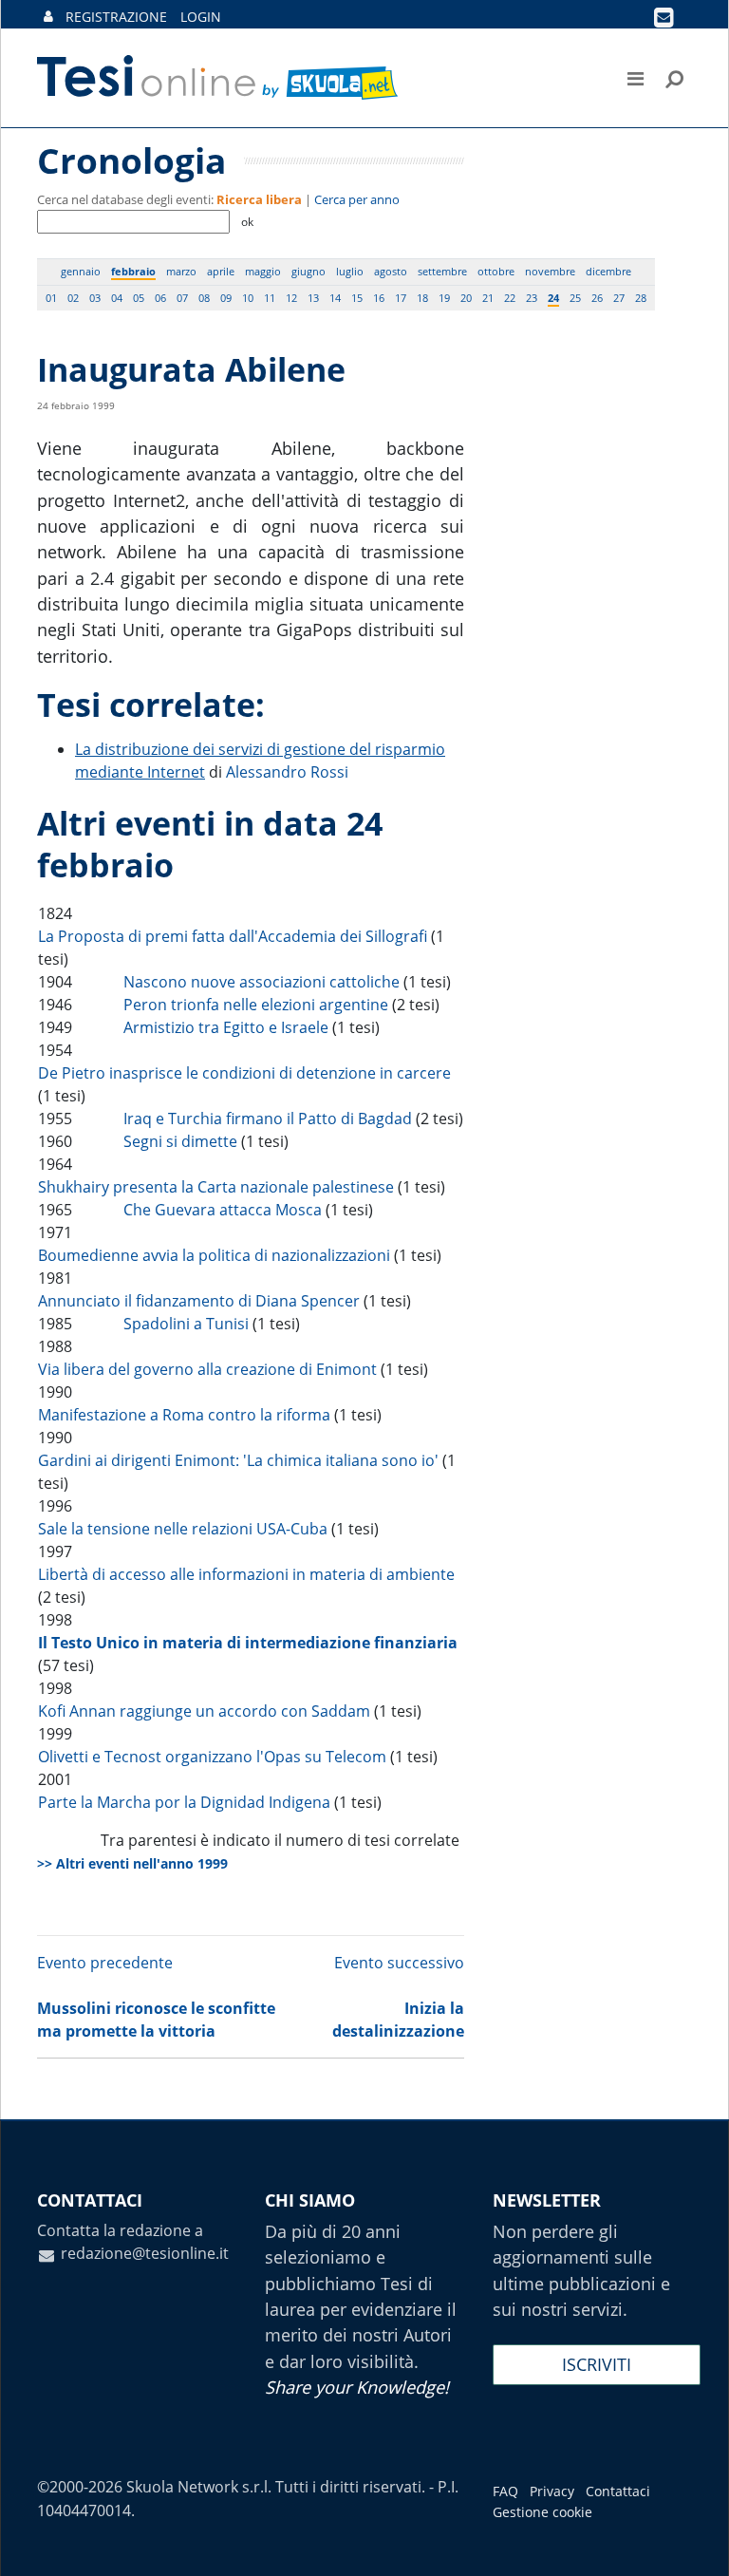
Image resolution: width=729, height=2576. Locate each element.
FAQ (505, 2491)
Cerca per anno (357, 199)
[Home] (219, 78)
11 (270, 298)
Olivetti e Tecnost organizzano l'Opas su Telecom (212, 1757)
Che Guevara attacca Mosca (223, 1210)
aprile (221, 271)
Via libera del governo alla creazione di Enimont (207, 1369)
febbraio (133, 271)
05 (139, 298)
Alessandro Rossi (287, 772)
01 (51, 298)
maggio (263, 271)
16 (379, 298)
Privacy (552, 2491)
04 (117, 298)
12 (291, 298)
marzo (181, 271)
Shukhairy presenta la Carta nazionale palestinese (216, 1187)
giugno (308, 271)
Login (201, 17)
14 (335, 298)
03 (95, 298)
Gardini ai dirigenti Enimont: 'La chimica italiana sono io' (238, 1460)
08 (204, 298)
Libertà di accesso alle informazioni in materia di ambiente (246, 1574)
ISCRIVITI (597, 2364)
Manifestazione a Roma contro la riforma (184, 1415)
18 (422, 298)
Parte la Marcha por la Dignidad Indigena (184, 1802)
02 (73, 298)
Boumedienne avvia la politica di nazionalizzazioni (214, 1255)
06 (160, 298)
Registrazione (116, 17)
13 (313, 298)
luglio (350, 271)
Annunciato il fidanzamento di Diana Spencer (199, 1301)
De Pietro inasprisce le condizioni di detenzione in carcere (244, 1073)
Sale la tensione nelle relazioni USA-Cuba (183, 1529)
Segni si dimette (180, 1141)
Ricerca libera (259, 199)
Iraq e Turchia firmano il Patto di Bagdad (268, 1119)
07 (182, 298)
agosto (391, 271)
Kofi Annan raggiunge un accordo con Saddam (204, 1711)
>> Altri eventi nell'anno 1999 (132, 1863)
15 (357, 298)
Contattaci (618, 2491)
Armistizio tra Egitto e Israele (226, 1027)
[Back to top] (696, 2543)
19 (444, 298)
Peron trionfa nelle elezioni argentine (256, 1005)
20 (466, 298)
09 (226, 298)
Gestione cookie (542, 2512)
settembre (442, 271)
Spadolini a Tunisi (186, 1324)
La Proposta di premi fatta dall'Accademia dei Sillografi (233, 936)
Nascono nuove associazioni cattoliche (262, 982)
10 (248, 298)
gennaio (81, 271)
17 (401, 298)
